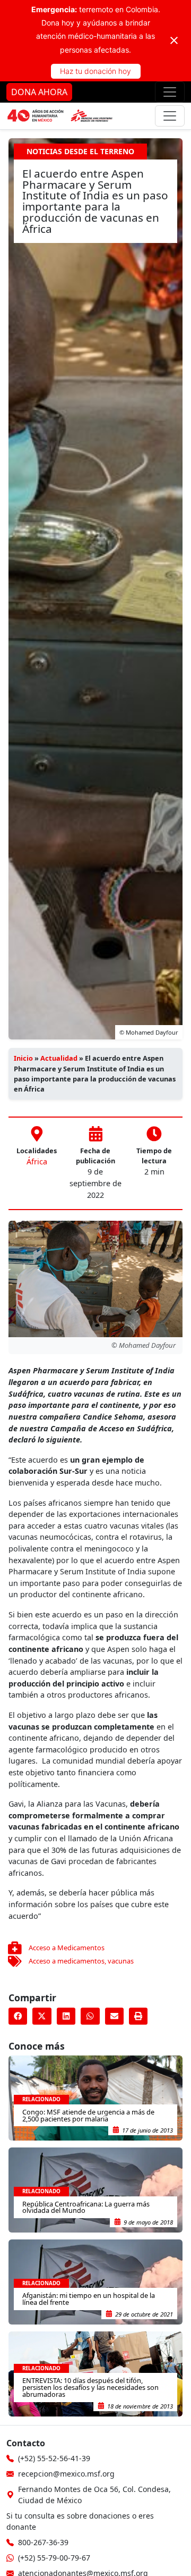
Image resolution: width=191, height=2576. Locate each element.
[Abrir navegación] (170, 92)
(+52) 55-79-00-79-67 (54, 2558)
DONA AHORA (39, 92)
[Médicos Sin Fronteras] (60, 116)
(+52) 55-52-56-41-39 (54, 2458)
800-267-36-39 (43, 2542)
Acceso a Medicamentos (67, 1948)
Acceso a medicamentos (67, 1961)
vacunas (121, 1961)
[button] (18, 2016)
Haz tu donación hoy (95, 71)
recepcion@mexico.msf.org (66, 2474)
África (37, 1161)
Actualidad (59, 1058)
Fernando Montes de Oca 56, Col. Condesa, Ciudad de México (94, 2495)
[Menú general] (170, 116)
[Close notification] (174, 40)
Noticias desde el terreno (80, 151)
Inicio (23, 1058)
